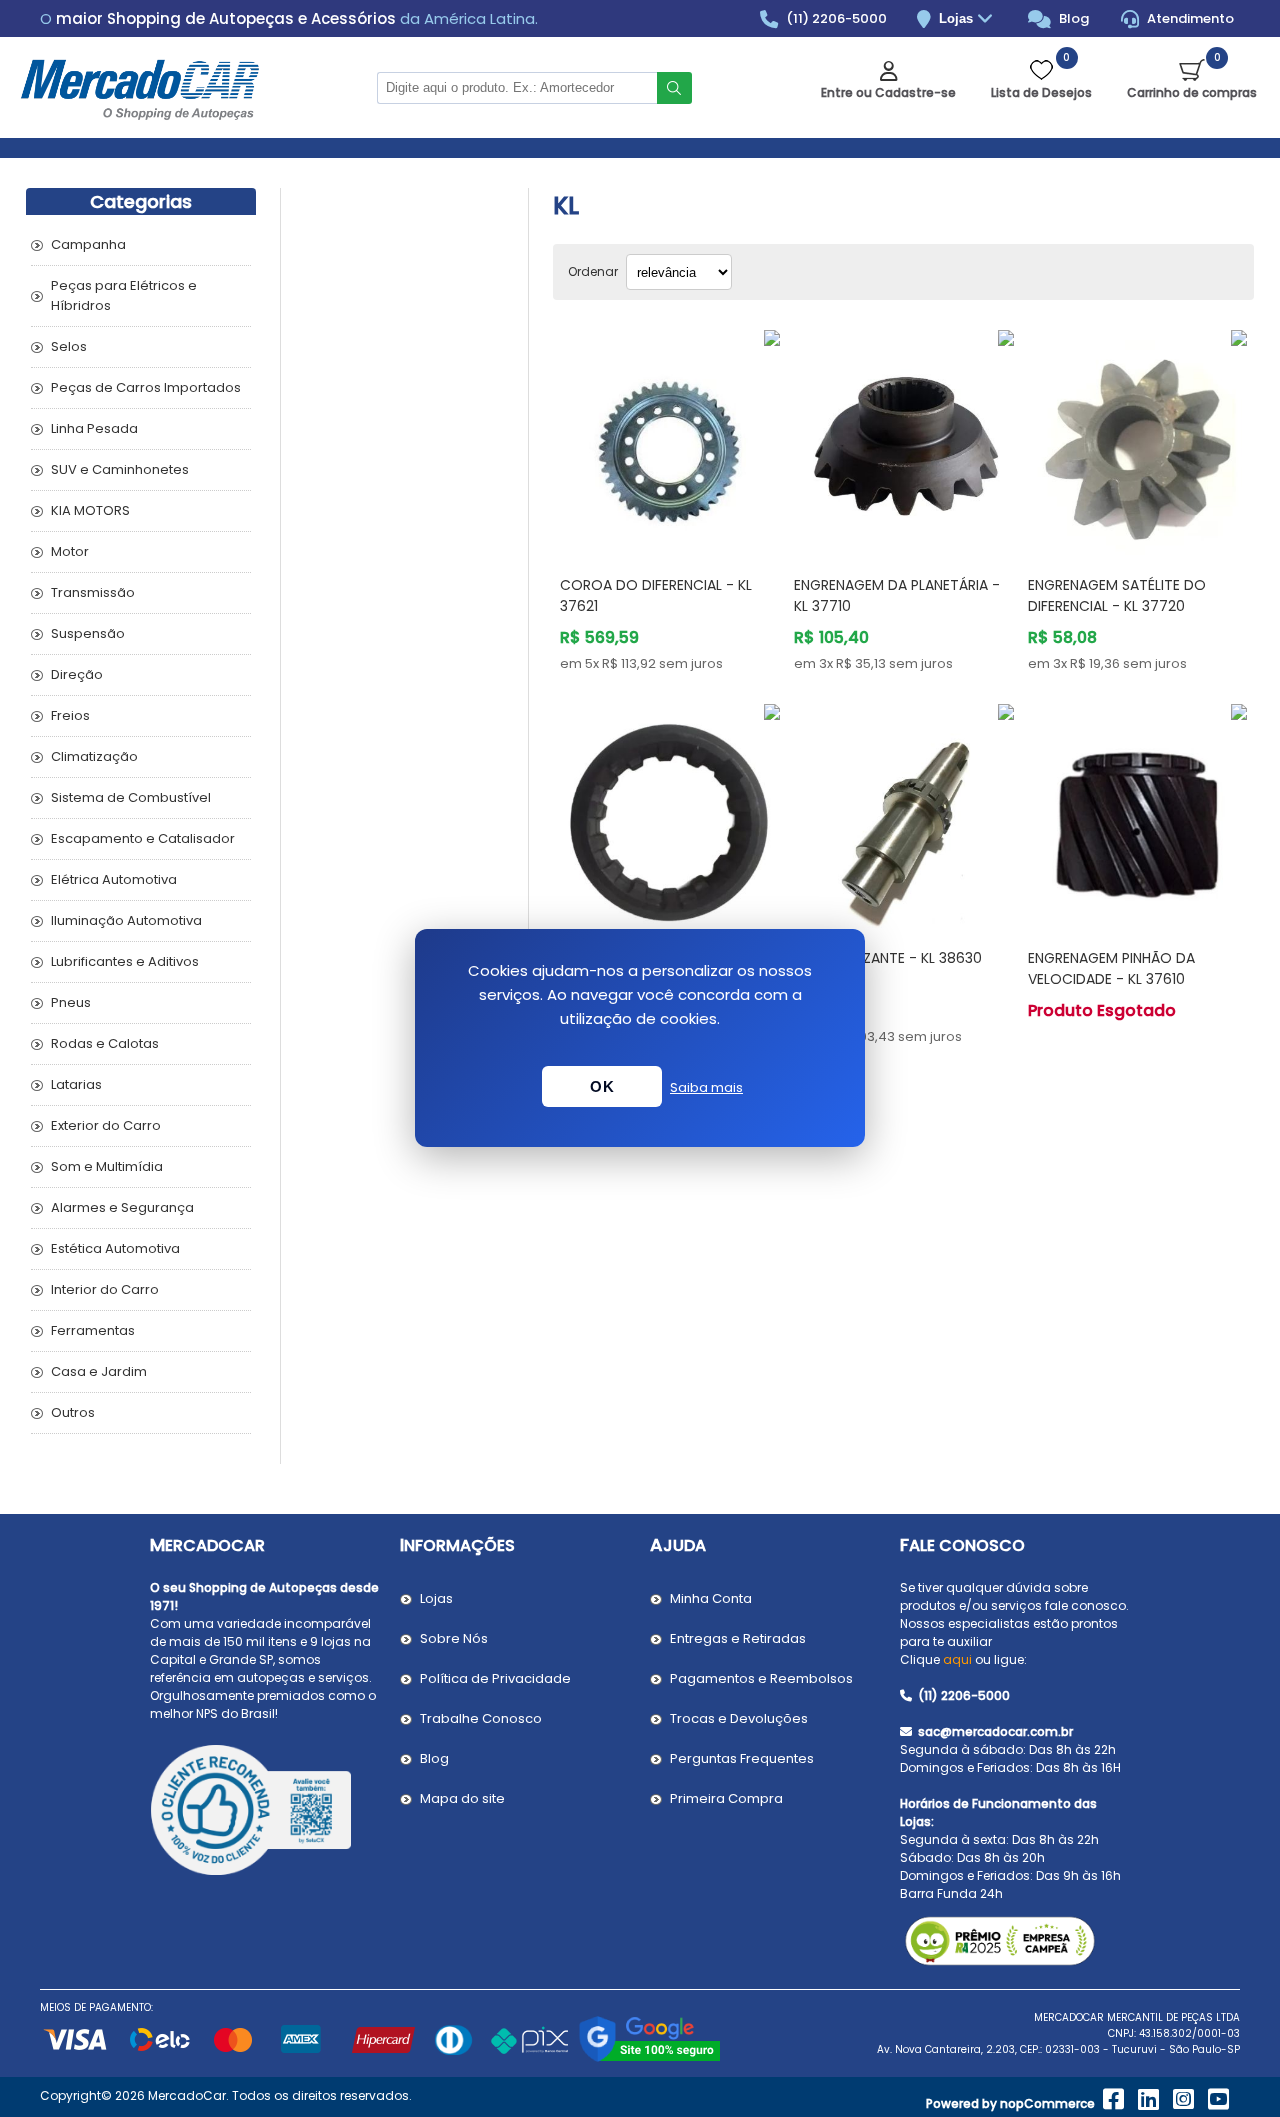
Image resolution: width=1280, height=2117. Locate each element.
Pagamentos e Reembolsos (761, 1678)
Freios (70, 715)
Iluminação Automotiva (126, 920)
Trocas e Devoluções (739, 1718)
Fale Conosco (962, 1545)
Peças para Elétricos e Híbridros (124, 295)
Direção (77, 674)
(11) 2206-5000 (835, 18)
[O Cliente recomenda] (265, 1813)
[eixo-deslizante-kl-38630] (904, 814)
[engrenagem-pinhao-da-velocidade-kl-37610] (1138, 814)
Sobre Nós (454, 1638)
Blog (1072, 18)
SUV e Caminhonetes (120, 469)
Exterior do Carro (106, 1125)
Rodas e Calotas (105, 1043)
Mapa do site (462, 1798)
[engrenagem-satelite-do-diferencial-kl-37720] (1138, 440)
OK (602, 1086)
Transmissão (93, 592)
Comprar (688, 521)
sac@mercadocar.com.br (994, 1731)
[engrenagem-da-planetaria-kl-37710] (904, 440)
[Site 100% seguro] (649, 2058)
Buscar (674, 88)
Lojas (958, 18)
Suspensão (88, 633)
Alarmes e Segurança (122, 1207)
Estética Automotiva (115, 1248)
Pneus (71, 1002)
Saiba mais (706, 1087)
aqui (957, 1659)
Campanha (88, 244)
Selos (69, 346)
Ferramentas (93, 1330)
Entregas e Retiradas (738, 1638)
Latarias (76, 1084)
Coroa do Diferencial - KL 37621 (656, 595)
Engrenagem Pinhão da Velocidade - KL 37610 (1111, 968)
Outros (73, 1412)
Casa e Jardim (99, 1371)
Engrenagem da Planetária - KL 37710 (897, 595)
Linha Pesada (94, 428)
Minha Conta (711, 1598)
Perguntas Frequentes (742, 1758)
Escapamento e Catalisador (143, 838)
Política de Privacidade (495, 1678)
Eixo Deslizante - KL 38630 (888, 958)
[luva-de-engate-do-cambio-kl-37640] (670, 814)
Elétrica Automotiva (114, 879)
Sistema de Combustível (131, 797)
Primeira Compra (726, 1798)
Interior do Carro (105, 1289)
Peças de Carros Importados (146, 387)
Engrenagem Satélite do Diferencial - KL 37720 (1117, 595)
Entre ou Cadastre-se (888, 92)
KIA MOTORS (90, 510)
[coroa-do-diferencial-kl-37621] (670, 440)
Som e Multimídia (107, 1166)
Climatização (94, 756)
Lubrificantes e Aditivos (125, 961)
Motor (70, 551)
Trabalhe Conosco (481, 1718)
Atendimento (1189, 18)
